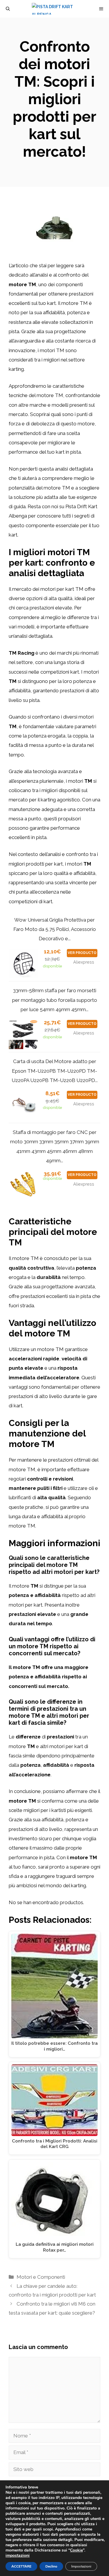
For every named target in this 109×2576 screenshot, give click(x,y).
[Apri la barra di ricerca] (8, 9)
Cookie (76, 2550)
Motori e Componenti (41, 2277)
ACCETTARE (21, 2566)
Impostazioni (81, 2566)
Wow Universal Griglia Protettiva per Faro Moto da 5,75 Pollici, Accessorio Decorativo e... (55, 929)
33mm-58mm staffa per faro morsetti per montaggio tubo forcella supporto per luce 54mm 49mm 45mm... (55, 1000)
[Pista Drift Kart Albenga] (58, 9)
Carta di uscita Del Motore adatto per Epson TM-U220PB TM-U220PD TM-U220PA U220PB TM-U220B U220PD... (55, 1071)
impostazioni (18, 2556)
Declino (51, 2566)
